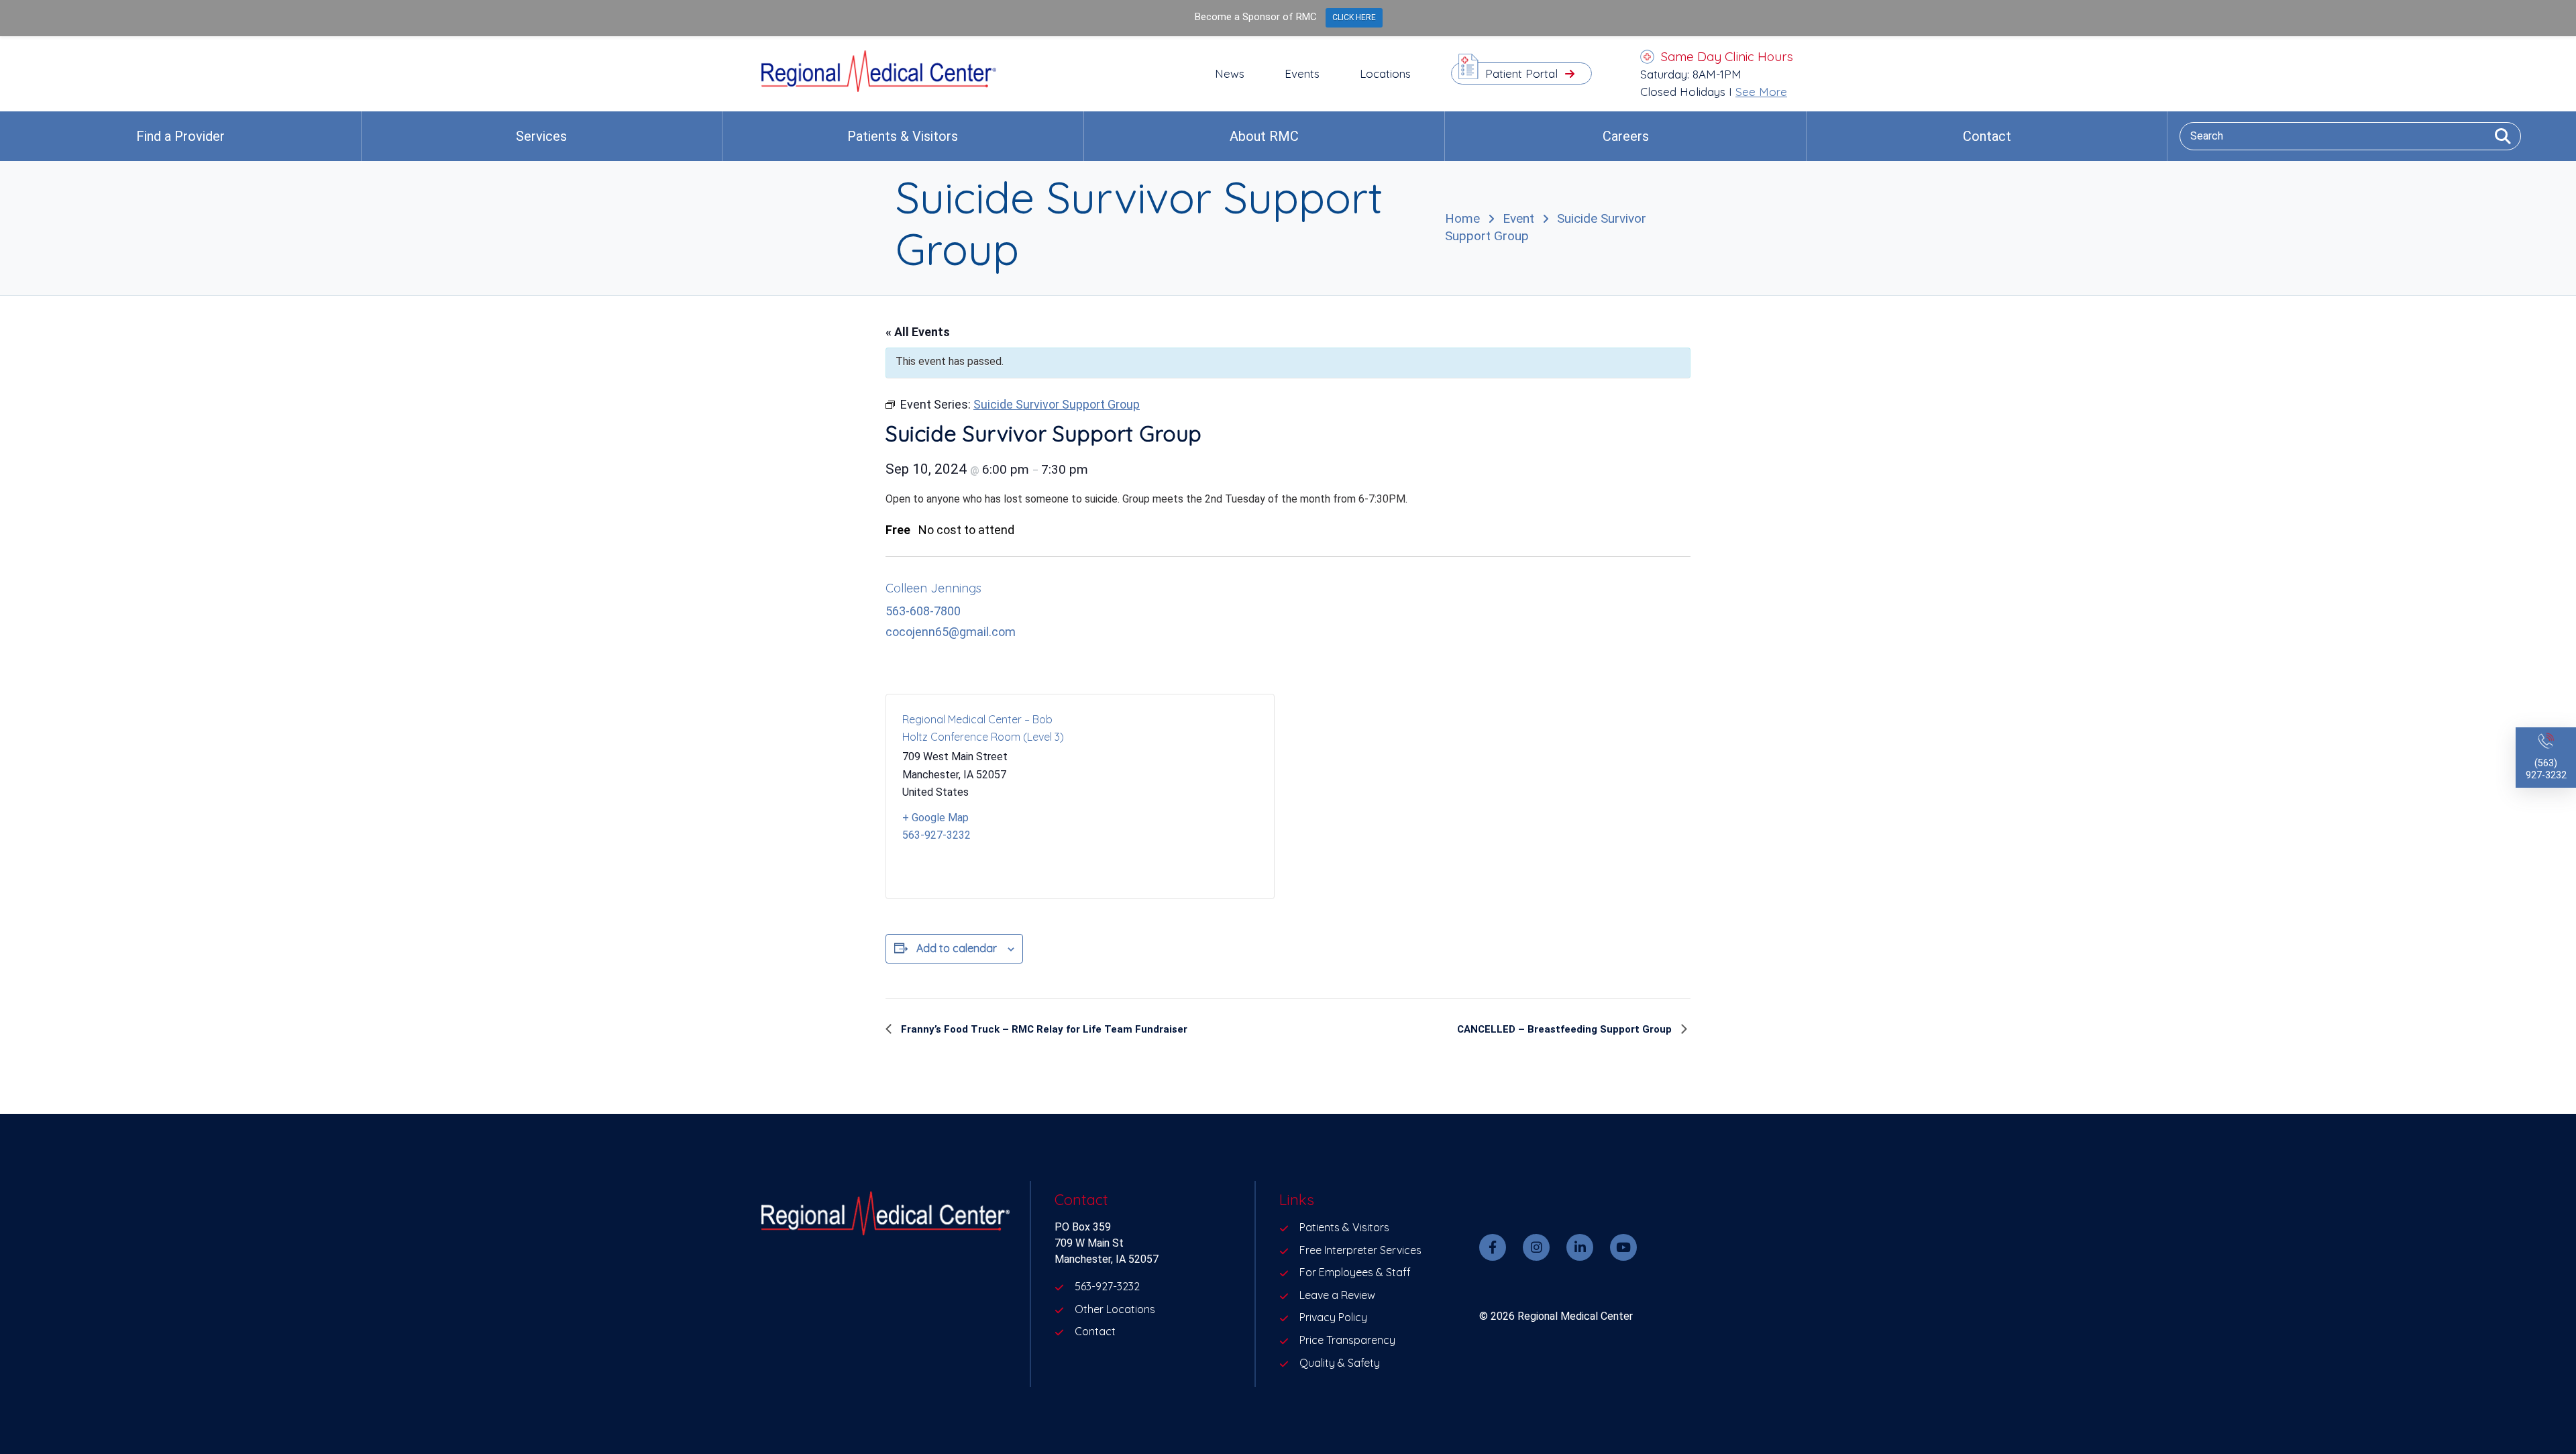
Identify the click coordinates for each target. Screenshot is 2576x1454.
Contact (1987, 136)
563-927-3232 (936, 835)
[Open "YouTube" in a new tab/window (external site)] (1623, 1247)
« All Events (918, 332)
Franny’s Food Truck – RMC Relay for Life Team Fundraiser (1043, 1029)
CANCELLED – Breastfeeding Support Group (1566, 1029)
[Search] (2498, 136)
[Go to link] (879, 88)
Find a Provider (180, 136)
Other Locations (1115, 1309)
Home (1462, 218)
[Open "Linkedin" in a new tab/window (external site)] (1580, 1247)
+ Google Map (935, 818)
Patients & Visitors (903, 136)
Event (1518, 218)
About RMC (1264, 136)
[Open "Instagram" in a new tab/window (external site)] (1536, 1247)
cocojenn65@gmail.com (951, 632)
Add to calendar (957, 948)
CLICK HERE (1354, 17)
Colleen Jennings (933, 588)
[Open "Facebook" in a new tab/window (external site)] (1493, 1247)
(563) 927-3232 (2546, 769)
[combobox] (2350, 136)
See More (1761, 92)
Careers (1626, 136)
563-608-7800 (923, 611)
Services (541, 136)
